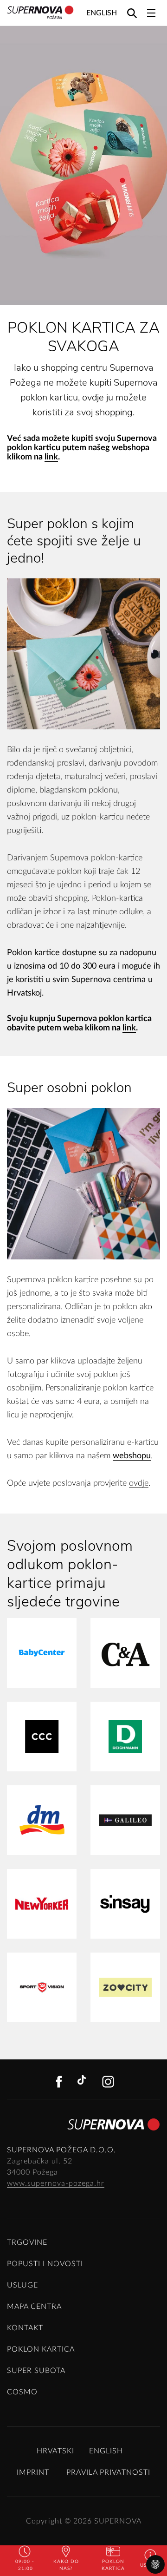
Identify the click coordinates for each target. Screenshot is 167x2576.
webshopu (132, 1456)
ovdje (139, 1483)
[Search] (132, 13)
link (51, 457)
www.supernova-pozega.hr (56, 2183)
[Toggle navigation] (151, 13)
